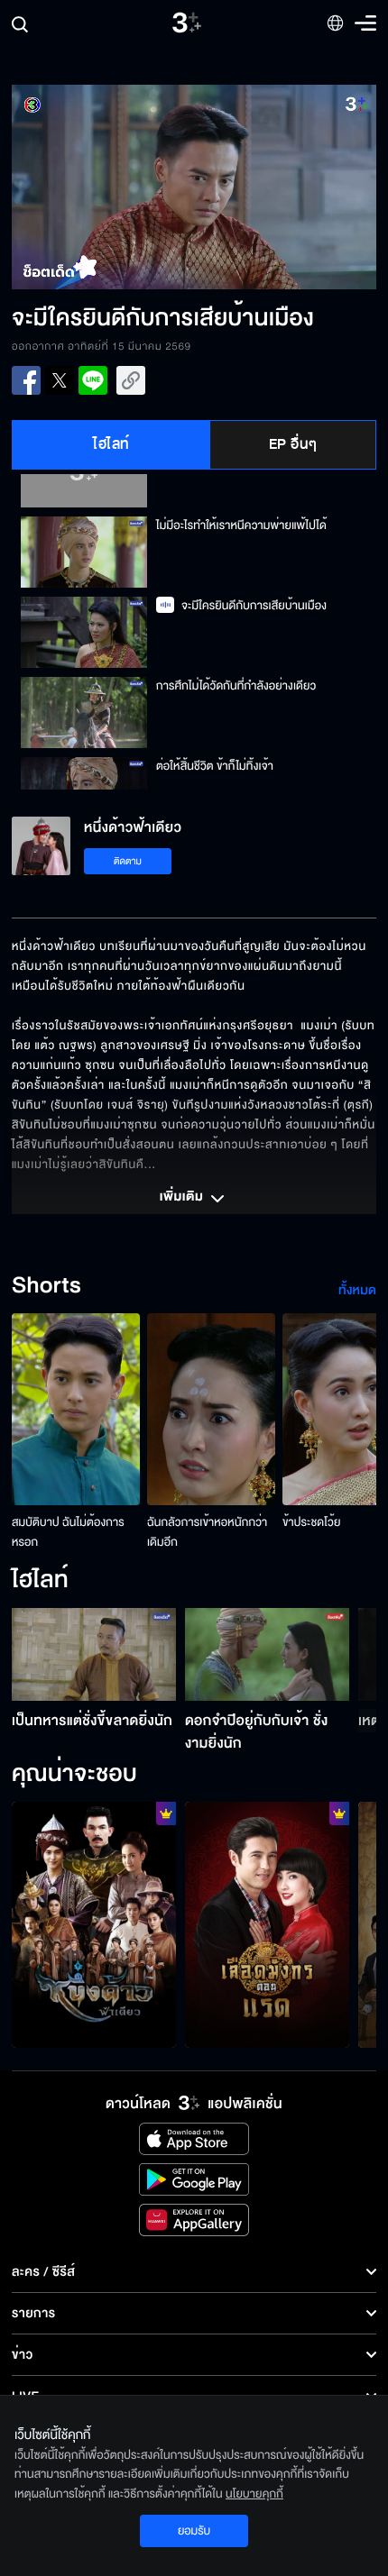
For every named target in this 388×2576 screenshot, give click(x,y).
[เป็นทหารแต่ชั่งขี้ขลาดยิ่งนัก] (94, 1654)
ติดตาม (128, 861)
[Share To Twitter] (60, 380)
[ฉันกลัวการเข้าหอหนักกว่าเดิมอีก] (211, 1409)
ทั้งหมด (357, 1290)
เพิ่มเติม (183, 1198)
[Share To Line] (93, 380)
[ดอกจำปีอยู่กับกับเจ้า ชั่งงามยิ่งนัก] (267, 1654)
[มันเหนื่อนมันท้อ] (267, 1925)
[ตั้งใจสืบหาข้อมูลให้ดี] (94, 1925)
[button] (103, 187)
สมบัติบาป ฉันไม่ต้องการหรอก (68, 1532)
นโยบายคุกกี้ (254, 2494)
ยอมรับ (194, 2531)
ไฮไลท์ (111, 444)
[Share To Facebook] (26, 380)
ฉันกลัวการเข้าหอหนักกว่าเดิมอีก (207, 1532)
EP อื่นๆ (293, 444)
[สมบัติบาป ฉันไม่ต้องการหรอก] (76, 1409)
